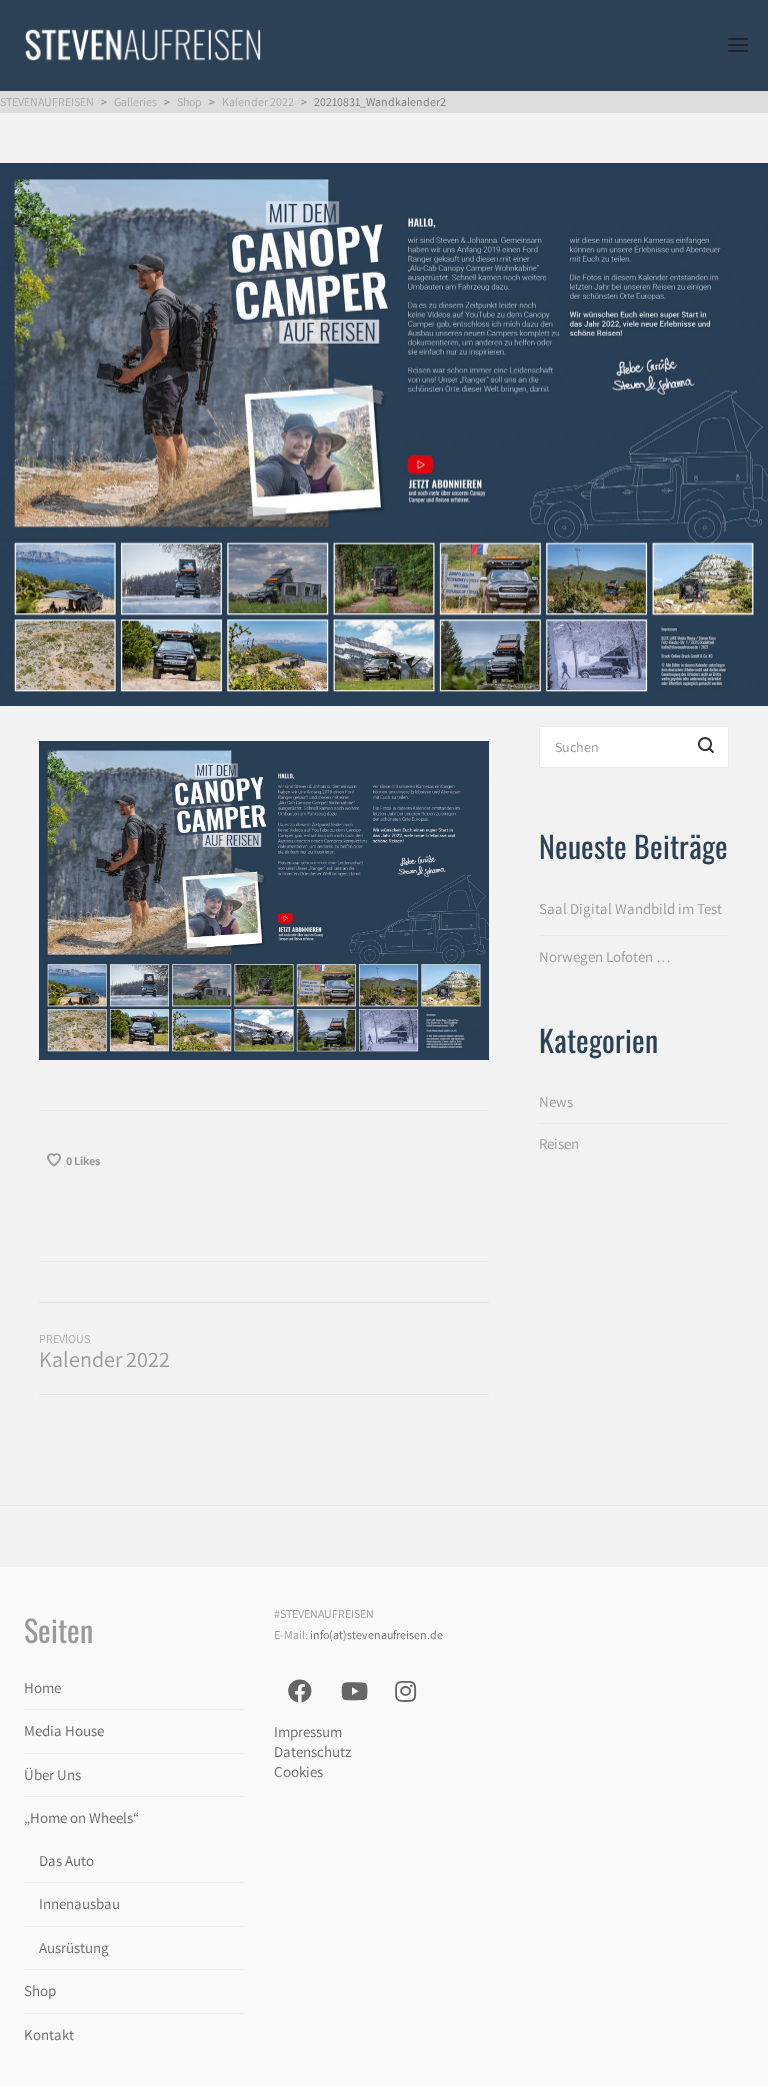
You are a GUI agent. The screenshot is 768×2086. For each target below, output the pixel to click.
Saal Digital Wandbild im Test (630, 908)
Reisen (559, 1143)
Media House (64, 1730)
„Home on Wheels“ (81, 1817)
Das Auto (66, 1860)
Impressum (308, 1731)
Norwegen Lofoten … (605, 956)
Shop (40, 1990)
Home (42, 1687)
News (556, 1101)
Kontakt (49, 2034)
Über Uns (52, 1774)
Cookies (298, 1771)
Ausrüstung (74, 1947)
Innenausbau (79, 1903)
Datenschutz (312, 1751)
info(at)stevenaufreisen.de (376, 1634)
